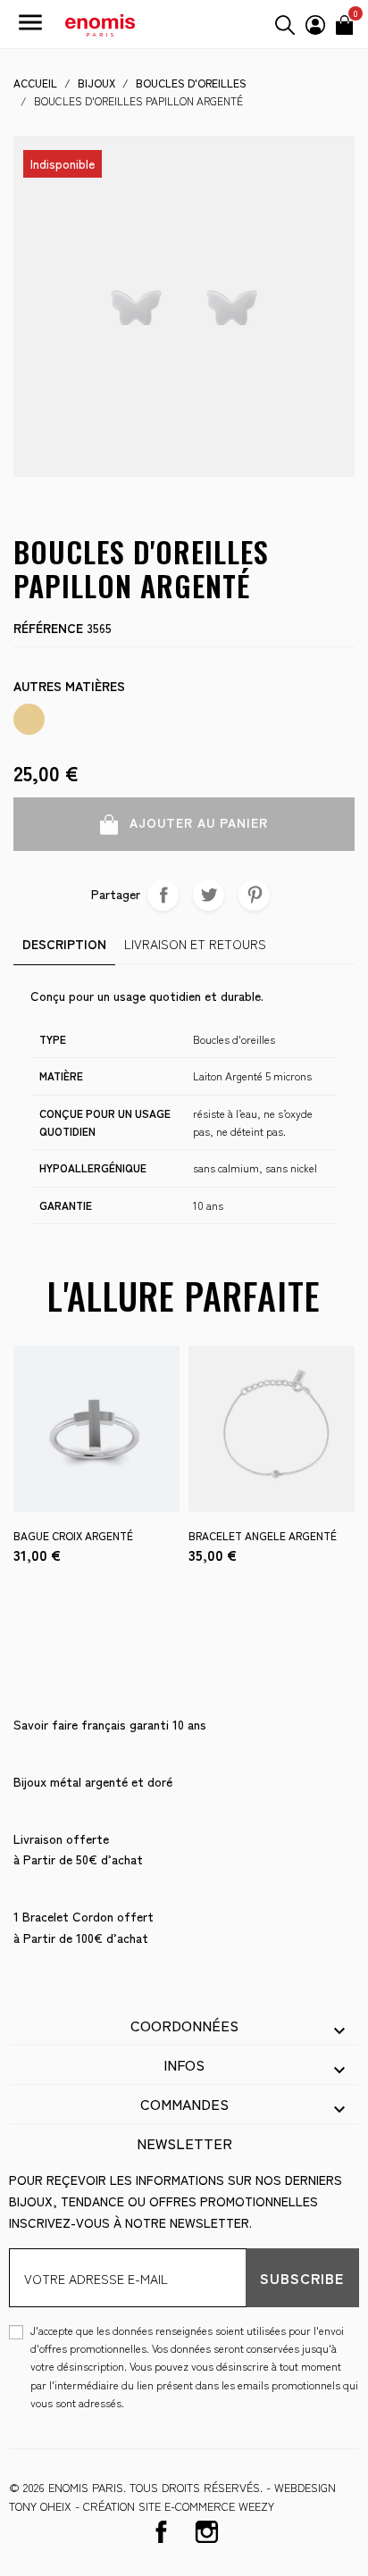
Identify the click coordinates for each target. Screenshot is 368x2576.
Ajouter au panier (197, 822)
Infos (184, 2064)
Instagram (207, 2532)
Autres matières (69, 686)
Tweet (209, 895)
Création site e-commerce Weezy (179, 2506)
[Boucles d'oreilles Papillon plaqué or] (29, 719)
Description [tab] (64, 944)
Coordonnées (184, 2025)
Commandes (184, 2104)
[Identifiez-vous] (315, 22)
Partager (163, 895)
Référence (48, 628)
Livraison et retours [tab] (195, 944)
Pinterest (254, 895)
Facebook (161, 2532)
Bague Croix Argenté (73, 1535)
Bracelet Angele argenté (263, 1535)
